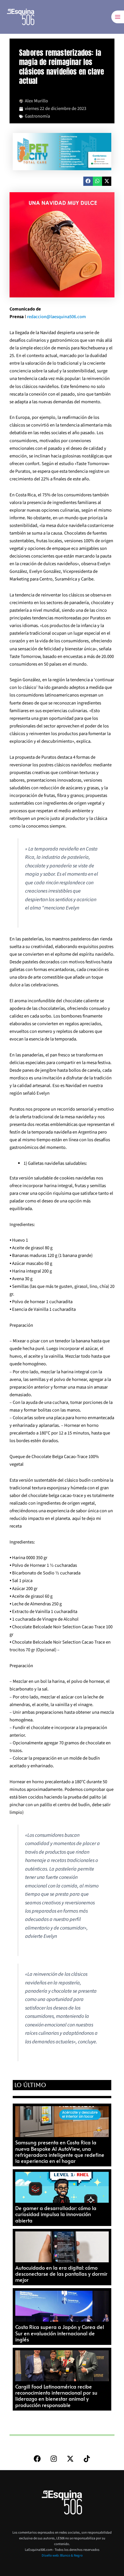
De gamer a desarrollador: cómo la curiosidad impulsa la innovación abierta (56, 2214)
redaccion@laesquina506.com (56, 317)
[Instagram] (54, 2459)
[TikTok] (87, 2459)
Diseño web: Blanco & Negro (62, 2555)
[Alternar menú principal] (118, 17)
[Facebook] (37, 2459)
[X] (70, 2459)
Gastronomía (37, 116)
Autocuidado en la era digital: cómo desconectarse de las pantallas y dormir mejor (61, 2273)
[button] (88, 181)
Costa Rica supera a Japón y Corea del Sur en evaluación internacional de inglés (60, 2333)
